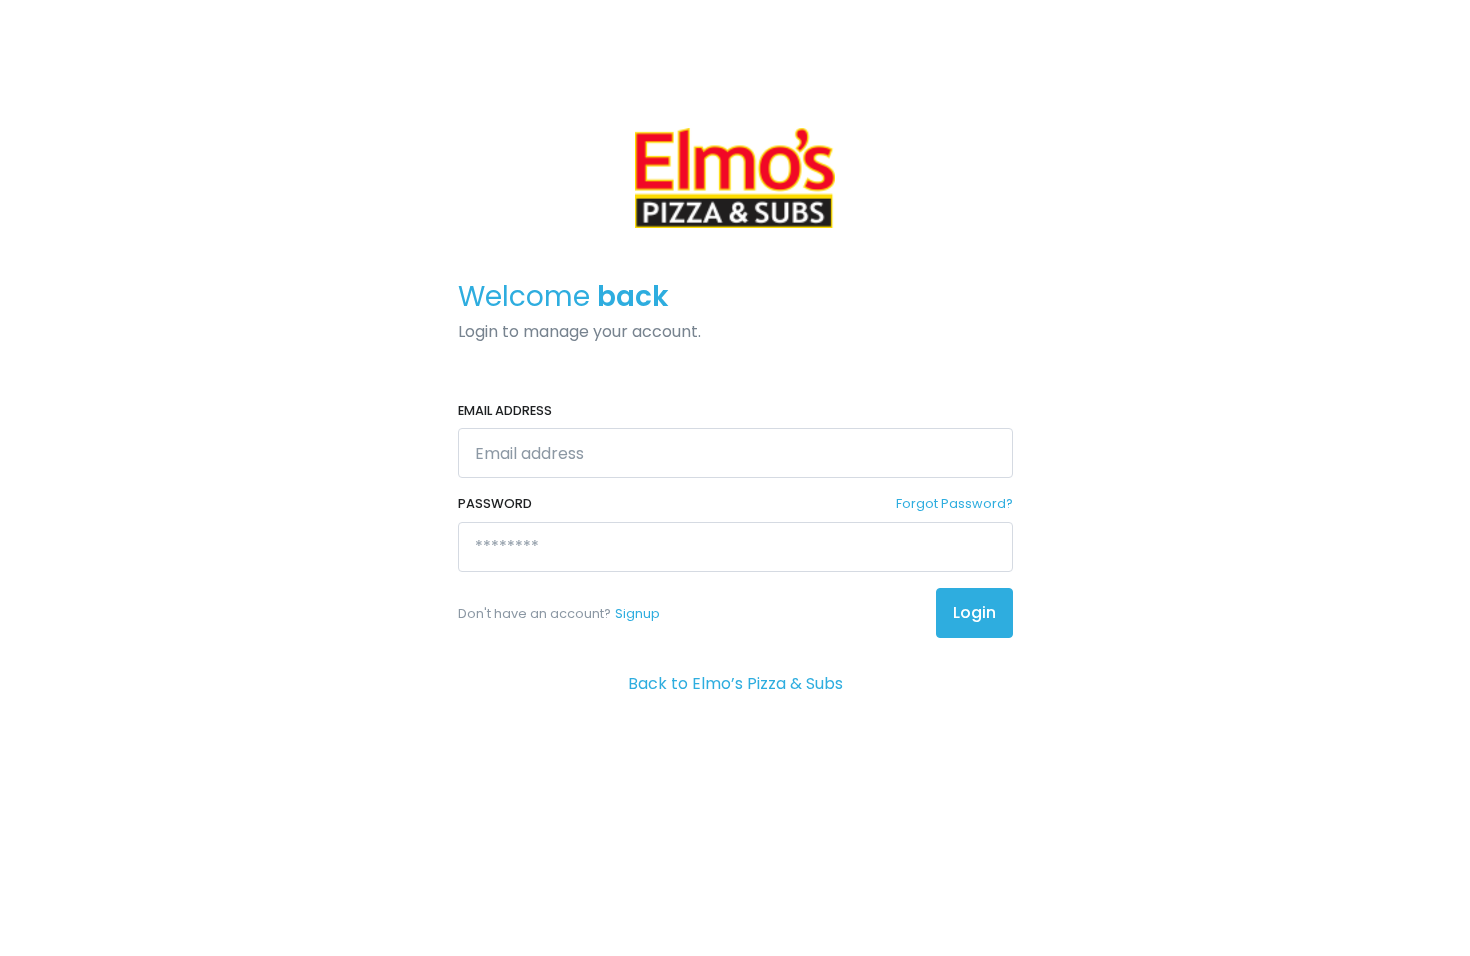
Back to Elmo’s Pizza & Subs (735, 683)
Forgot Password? (954, 503)
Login (974, 612)
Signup (637, 613)
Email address (505, 410)
